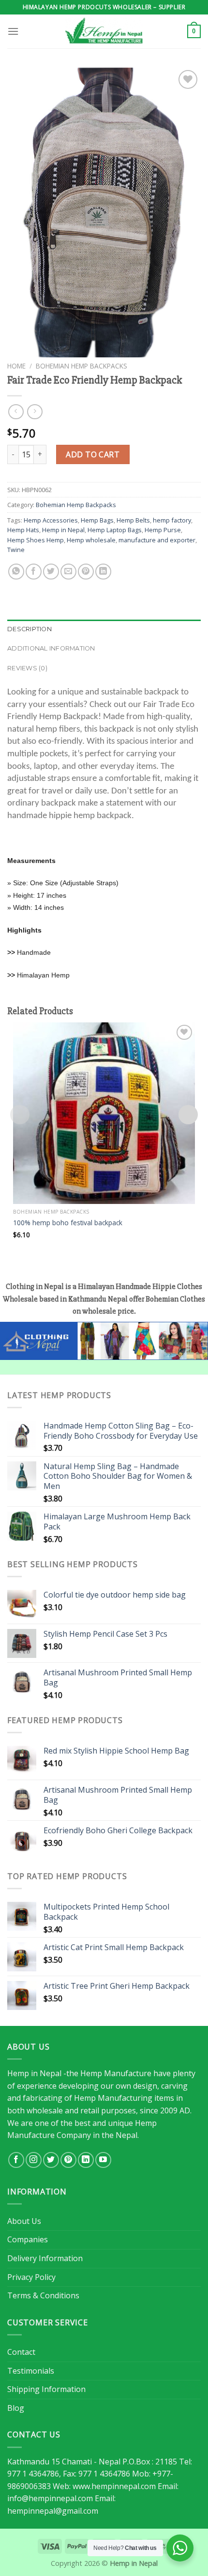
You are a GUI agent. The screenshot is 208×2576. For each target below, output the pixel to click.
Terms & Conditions (43, 2295)
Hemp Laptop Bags (115, 530)
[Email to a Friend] (68, 572)
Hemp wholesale (91, 540)
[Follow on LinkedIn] (86, 2160)
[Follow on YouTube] (103, 2160)
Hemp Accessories (51, 520)
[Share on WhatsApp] (16, 572)
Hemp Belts (133, 520)
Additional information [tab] (51, 648)
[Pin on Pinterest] (86, 572)
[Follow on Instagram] (34, 2160)
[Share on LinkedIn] (103, 572)
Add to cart (93, 454)
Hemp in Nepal (63, 530)
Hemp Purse (163, 530)
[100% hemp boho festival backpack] (104, 1113)
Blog (16, 2408)
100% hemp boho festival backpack (68, 1223)
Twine (16, 550)
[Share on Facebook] (34, 572)
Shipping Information (46, 2389)
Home (16, 366)
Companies (28, 2239)
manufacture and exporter (157, 540)
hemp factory (172, 520)
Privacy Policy (31, 2277)
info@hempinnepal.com (50, 2498)
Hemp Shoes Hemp (36, 540)
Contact (21, 2352)
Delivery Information (45, 2258)
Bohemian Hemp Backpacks (82, 366)
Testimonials (31, 2371)
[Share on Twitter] (51, 572)
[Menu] (13, 31)
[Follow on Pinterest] (68, 2160)
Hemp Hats (23, 530)
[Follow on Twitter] (51, 2160)
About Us (24, 2221)
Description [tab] (30, 629)
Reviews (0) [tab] (27, 668)
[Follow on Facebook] (16, 2160)
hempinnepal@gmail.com (53, 2511)
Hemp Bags (97, 520)
